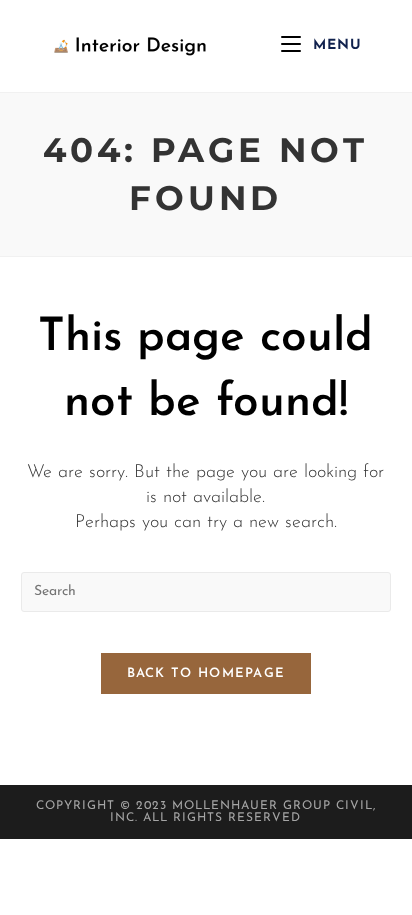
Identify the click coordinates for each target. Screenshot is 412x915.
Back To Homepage (206, 673)
